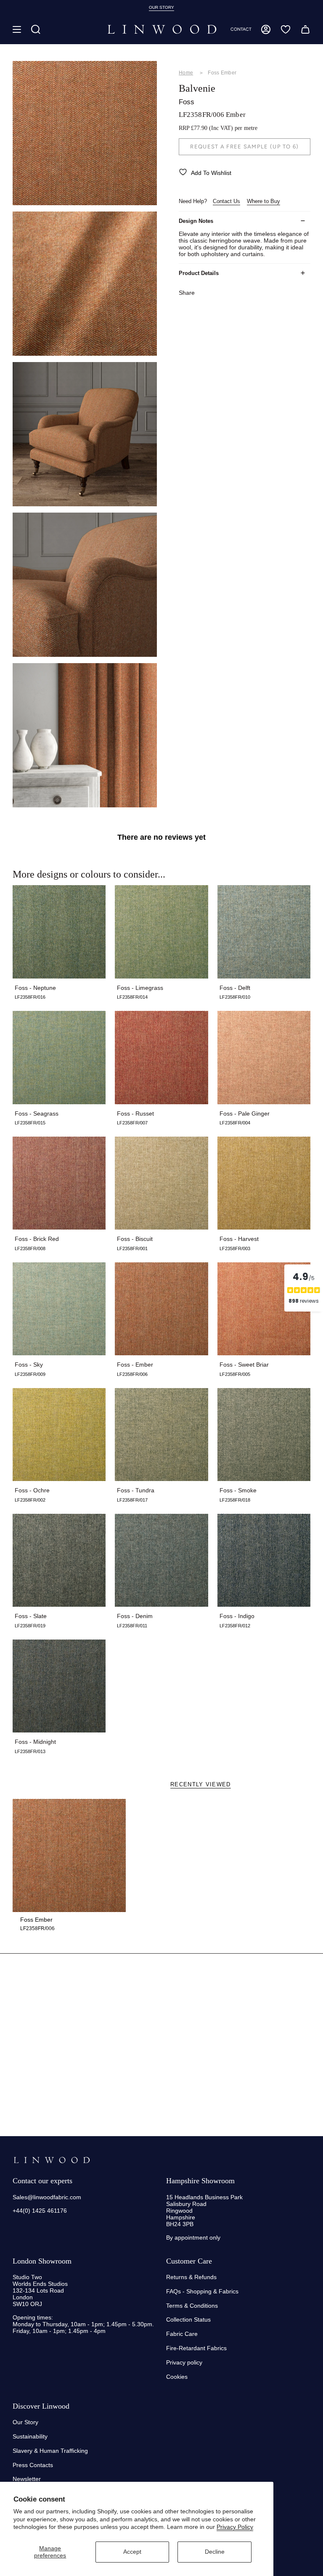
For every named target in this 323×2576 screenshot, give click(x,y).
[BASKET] (305, 29)
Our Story (25, 2422)
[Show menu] (17, 29)
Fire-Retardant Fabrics (196, 2348)
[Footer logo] (52, 2160)
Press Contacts (33, 2465)
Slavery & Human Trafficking (50, 2451)
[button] (36, 29)
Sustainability (30, 2436)
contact (241, 29)
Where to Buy (263, 201)
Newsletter (27, 2479)
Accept (132, 2552)
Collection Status (188, 2319)
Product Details (199, 273)
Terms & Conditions (192, 2306)
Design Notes (196, 221)
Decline (215, 2552)
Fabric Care (182, 2334)
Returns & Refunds (191, 2277)
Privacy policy (184, 2362)
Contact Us (226, 201)
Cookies (177, 2377)
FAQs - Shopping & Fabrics (202, 2291)
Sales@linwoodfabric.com (47, 2197)
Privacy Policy (235, 2527)
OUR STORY (161, 7)
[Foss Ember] (69, 1855)
